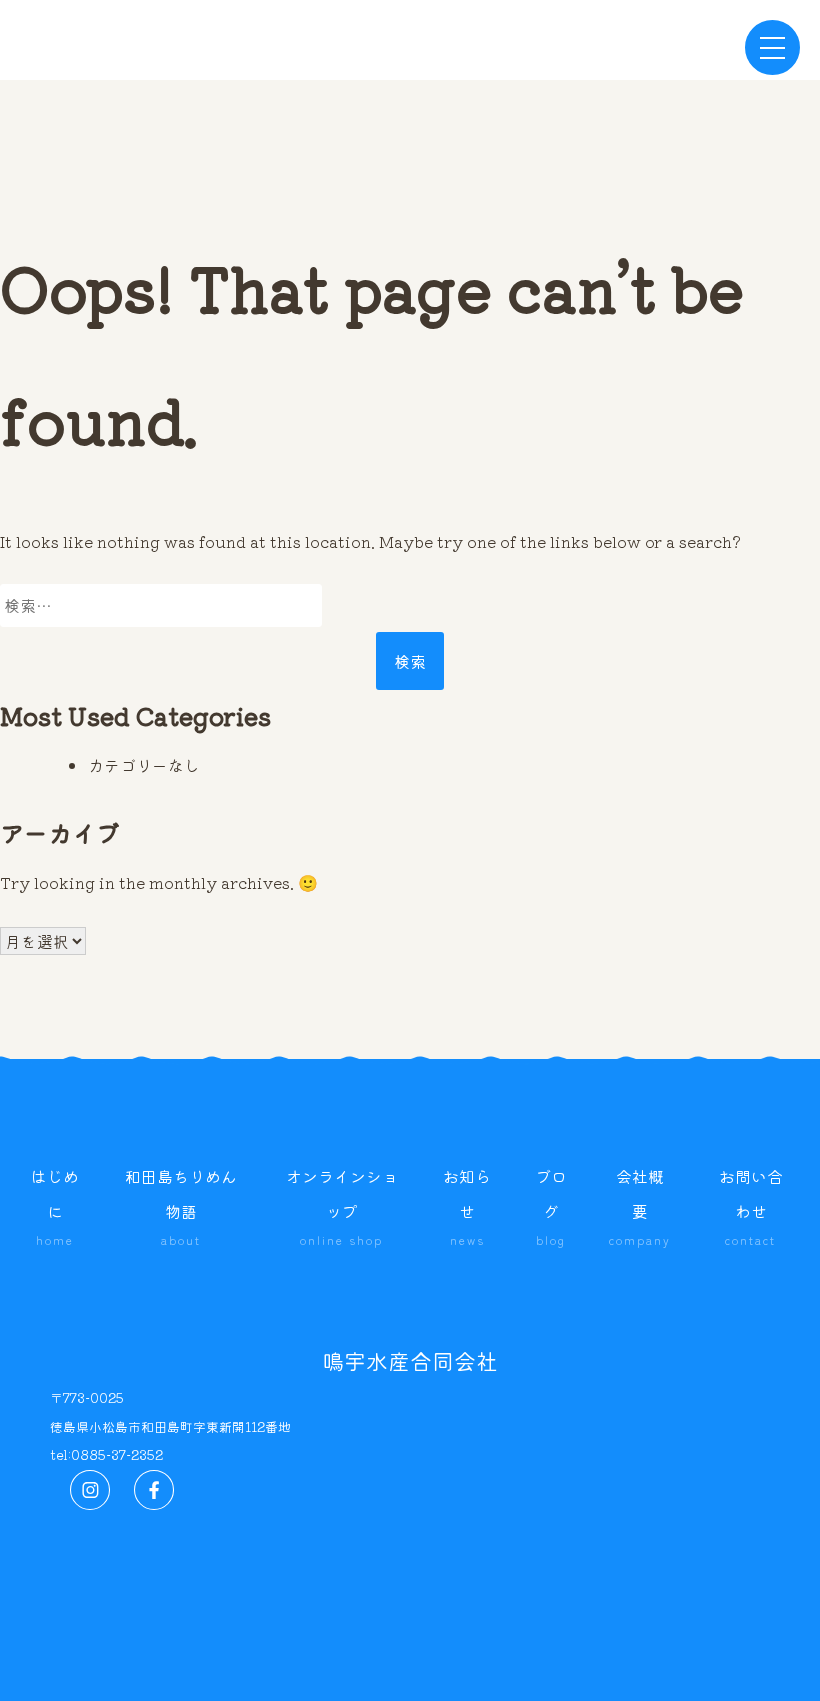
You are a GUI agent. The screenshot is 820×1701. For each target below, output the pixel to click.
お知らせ (467, 1205)
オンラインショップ (342, 1205)
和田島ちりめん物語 (181, 1205)
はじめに (55, 1205)
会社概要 (640, 1205)
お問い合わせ (751, 1205)
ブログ (551, 1205)
